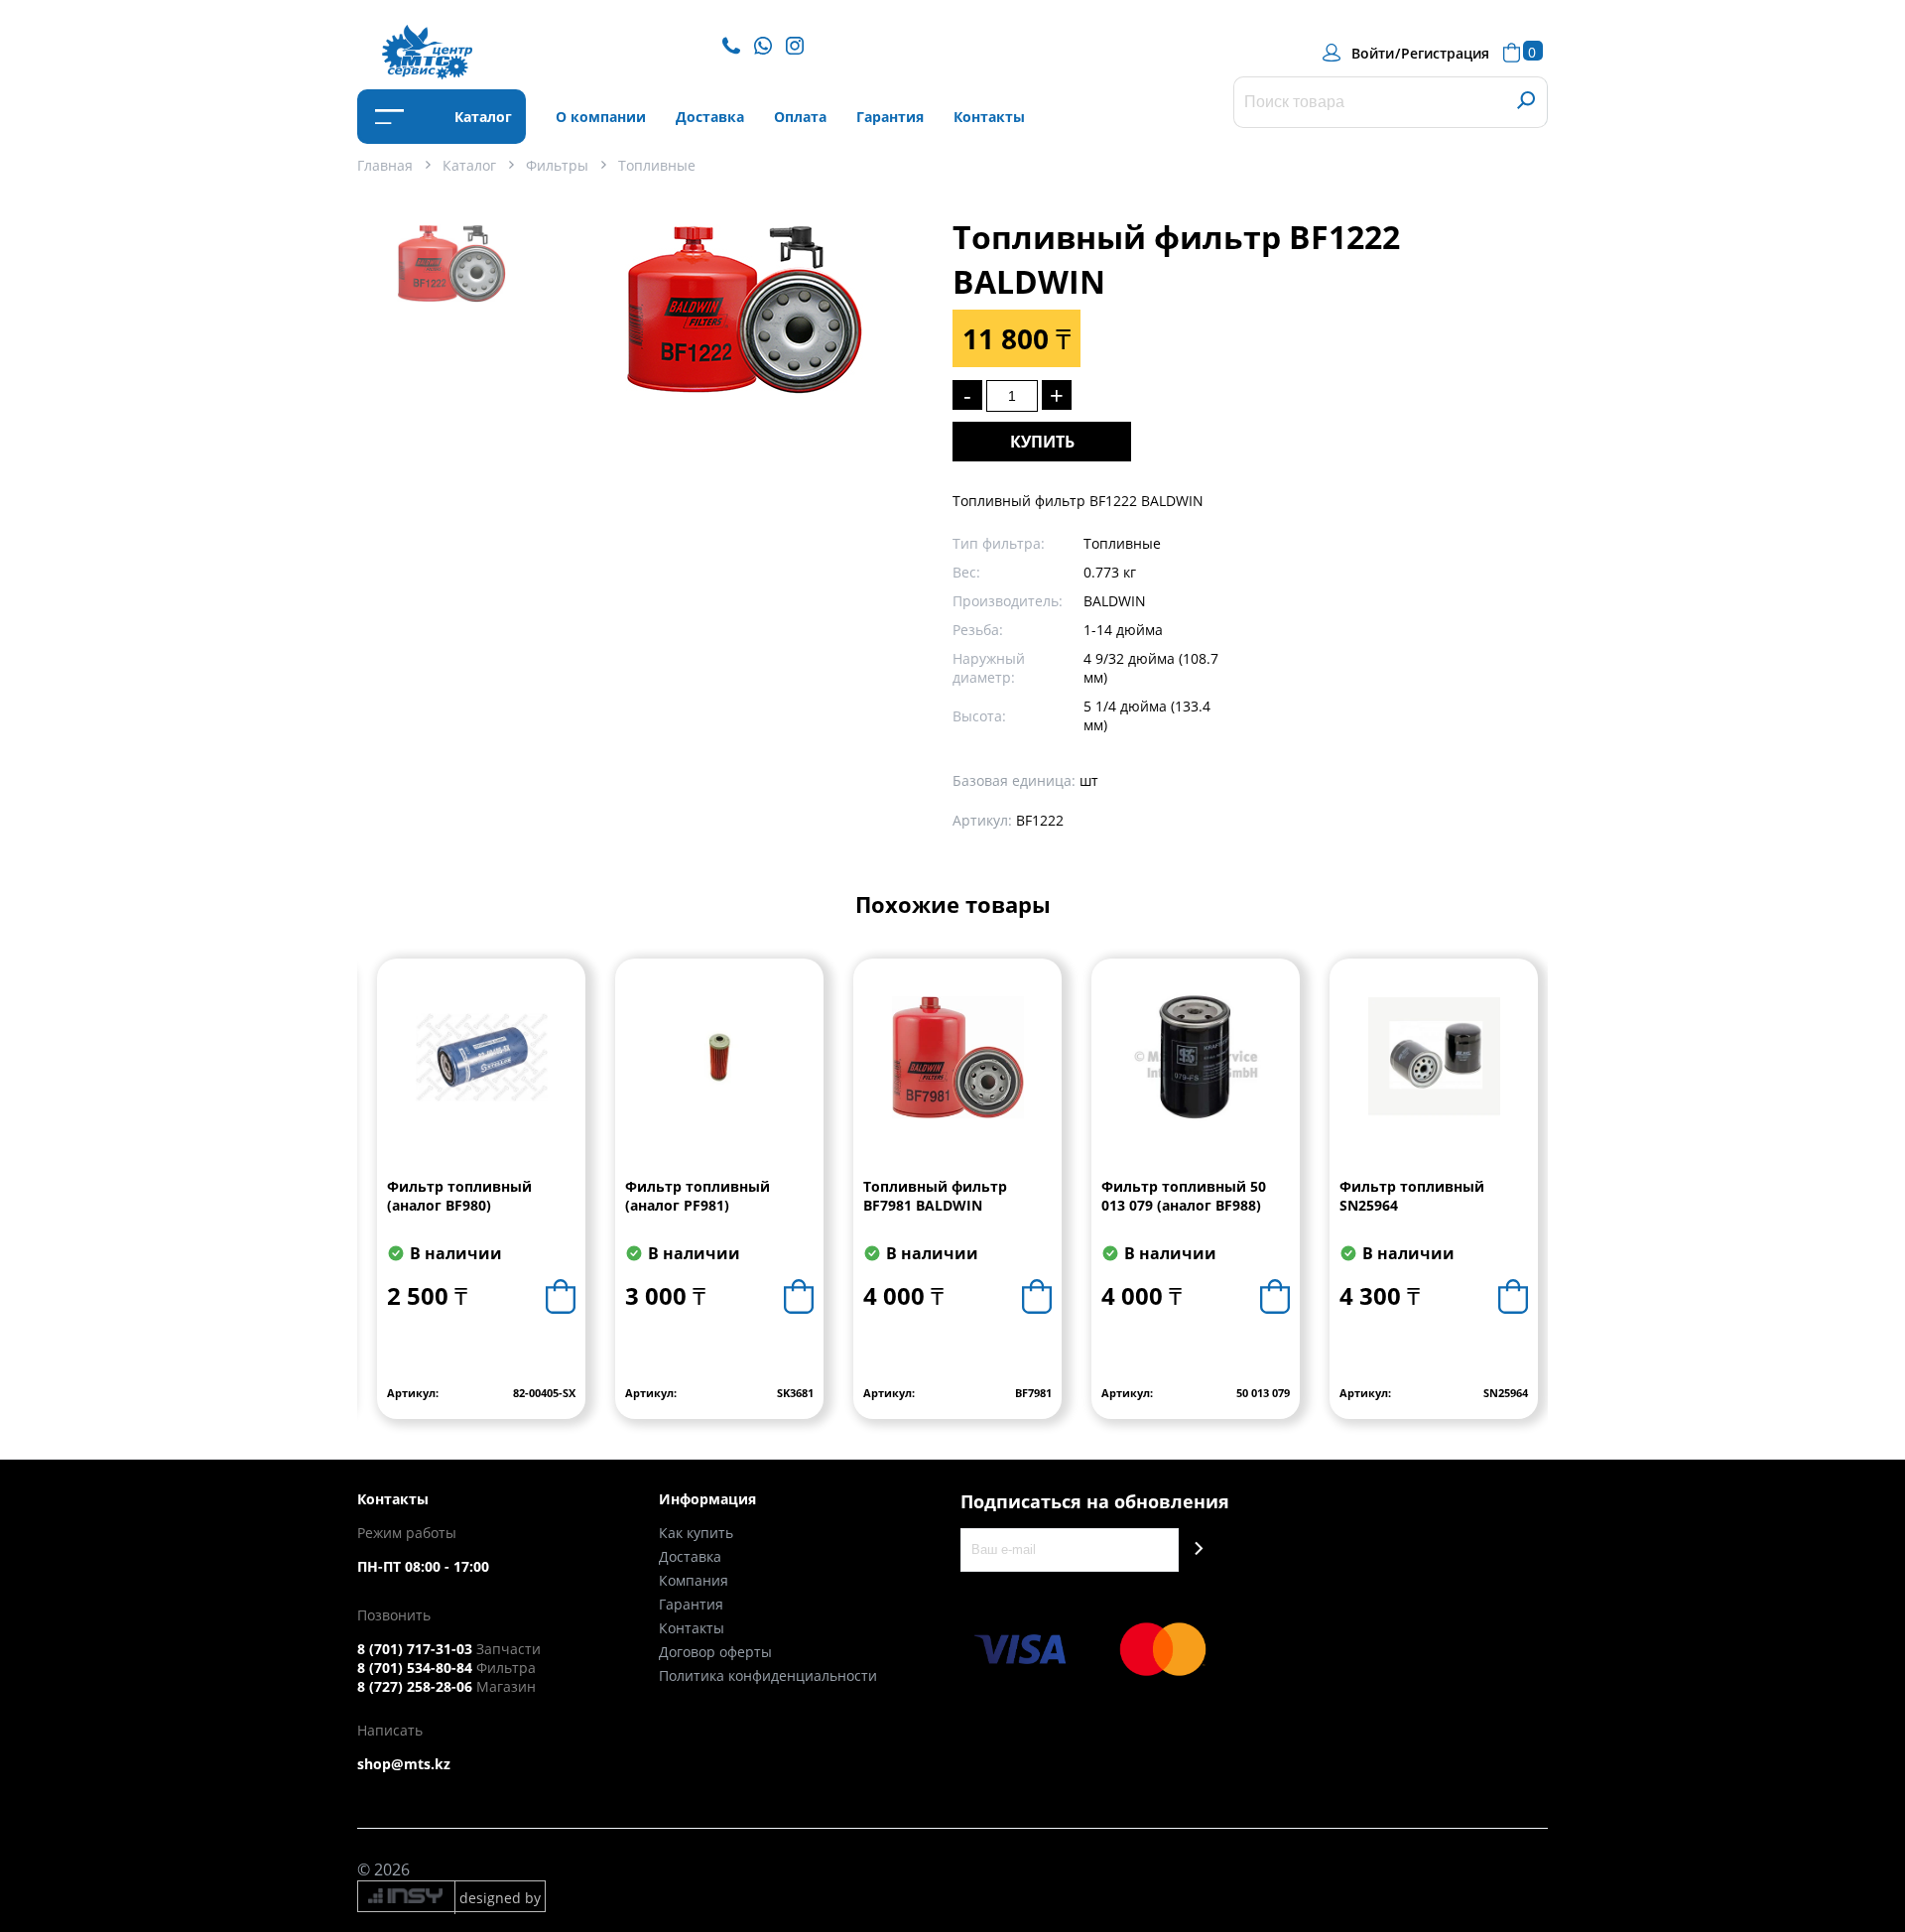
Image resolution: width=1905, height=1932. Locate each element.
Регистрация (1445, 53)
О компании (601, 117)
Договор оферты (715, 1652)
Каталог (481, 117)
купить (1042, 442)
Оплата (800, 117)
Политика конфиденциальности (768, 1675)
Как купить (696, 1533)
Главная (385, 165)
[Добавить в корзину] (561, 1296)
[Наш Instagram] (800, 44)
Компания (694, 1580)
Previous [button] (374, 1204)
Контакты (989, 117)
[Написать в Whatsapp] (768, 44)
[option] (451, 289)
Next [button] (1531, 1204)
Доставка (710, 117)
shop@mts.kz (404, 1764)
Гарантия (890, 117)
